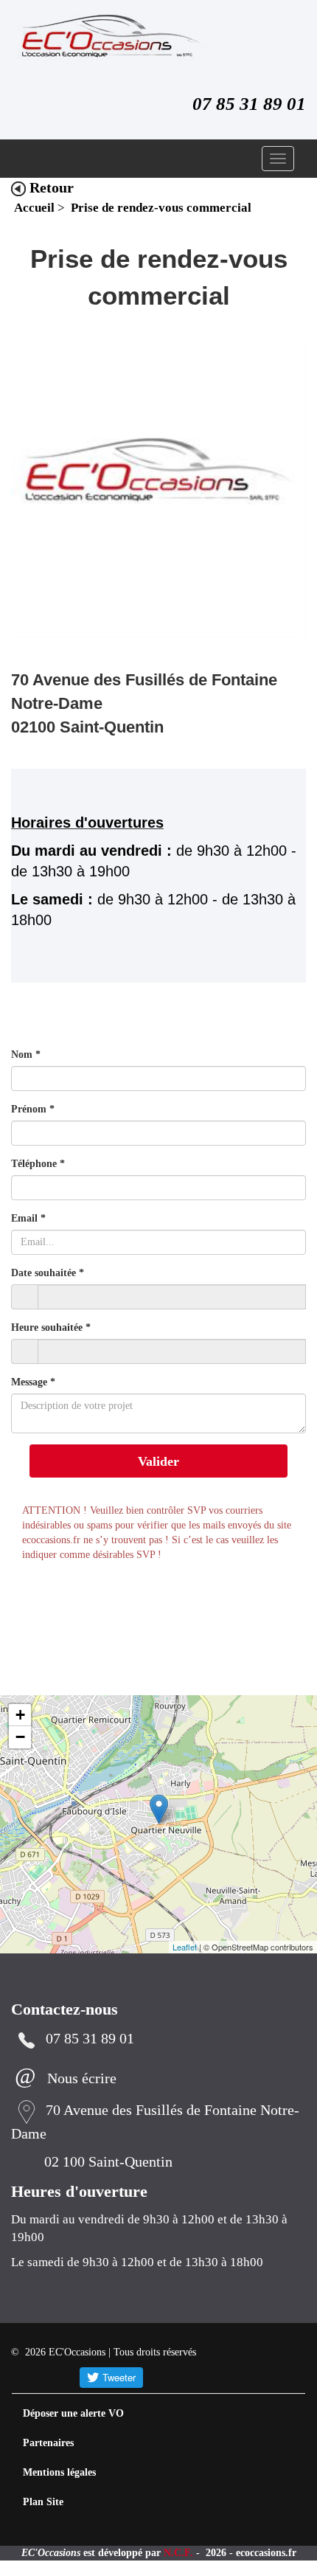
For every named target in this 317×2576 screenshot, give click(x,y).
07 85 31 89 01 (243, 104)
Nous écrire (87, 2080)
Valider (158, 1462)
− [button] (20, 1738)
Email (28, 1219)
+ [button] (20, 1715)
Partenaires (51, 2444)
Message (36, 1383)
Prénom (34, 1110)
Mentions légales (65, 2473)
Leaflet (185, 1947)
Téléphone (39, 1164)
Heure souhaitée (55, 1328)
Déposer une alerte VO (79, 2414)
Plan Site (44, 2503)
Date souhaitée (52, 1274)
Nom (26, 1055)
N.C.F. (215, 2554)
